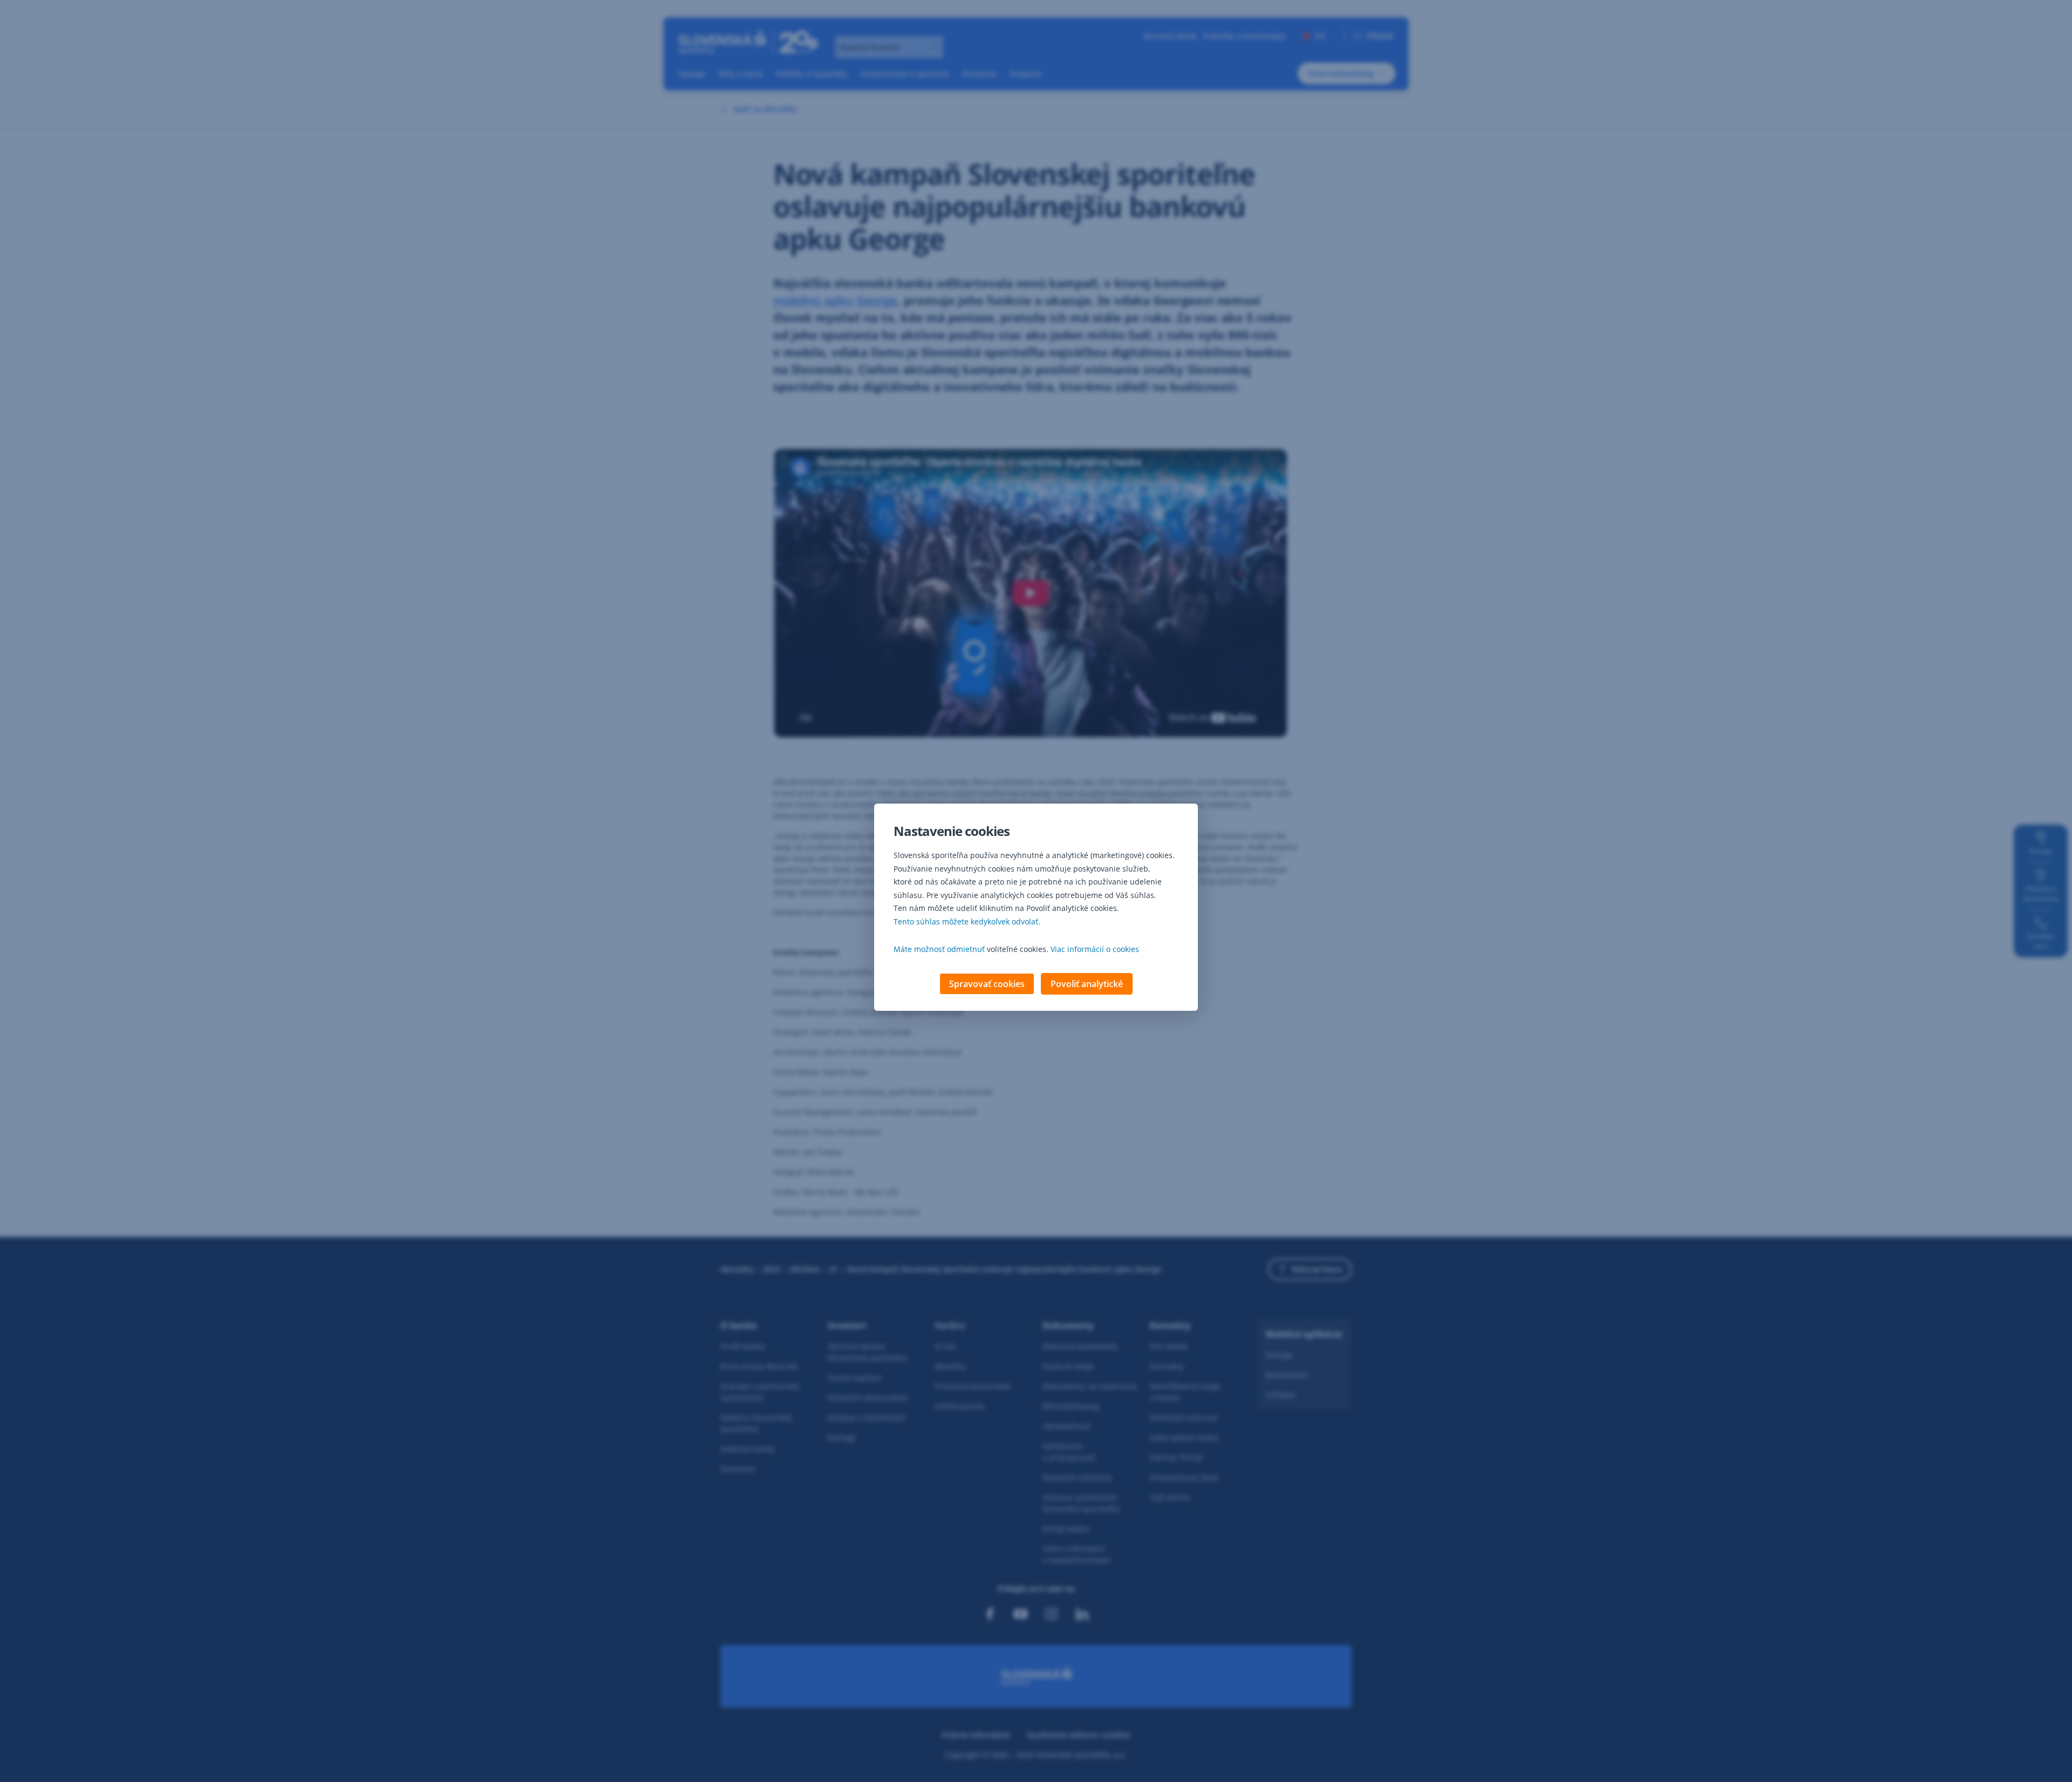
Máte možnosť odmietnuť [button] (939, 949)
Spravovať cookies (987, 984)
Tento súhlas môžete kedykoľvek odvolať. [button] (967, 921)
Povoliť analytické (1087, 984)
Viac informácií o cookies (1095, 949)
